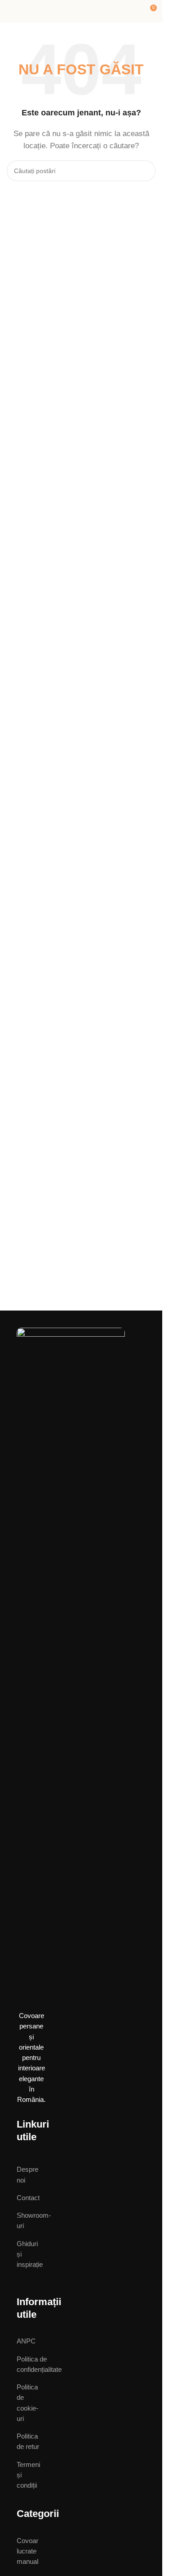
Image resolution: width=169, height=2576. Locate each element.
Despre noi (26, 2174)
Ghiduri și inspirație (26, 2254)
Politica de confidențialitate (28, 2364)
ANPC (26, 2341)
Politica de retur (28, 2441)
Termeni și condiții (28, 2475)
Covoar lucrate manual (26, 2551)
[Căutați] (145, 171)
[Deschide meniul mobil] (10, 11)
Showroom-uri (26, 2220)
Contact (26, 2198)
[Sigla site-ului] (81, 11)
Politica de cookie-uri (27, 2403)
